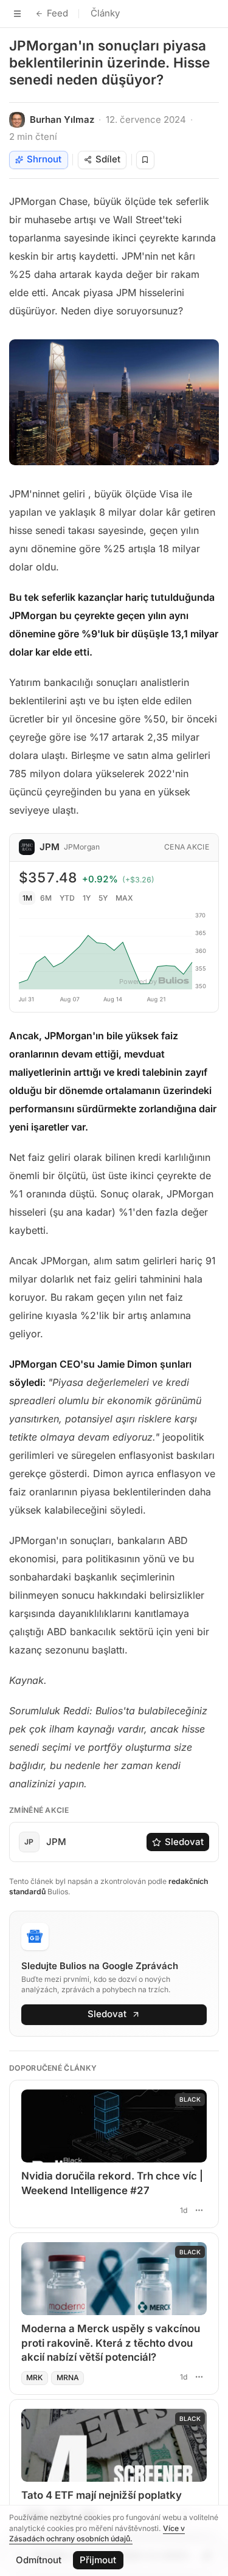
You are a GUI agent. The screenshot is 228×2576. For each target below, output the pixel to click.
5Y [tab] (103, 898)
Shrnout (44, 159)
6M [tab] (46, 898)
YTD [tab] (67, 898)
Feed (57, 13)
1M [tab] (27, 898)
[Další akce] (199, 2210)
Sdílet (108, 159)
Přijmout (98, 2560)
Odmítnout (39, 2560)
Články (105, 13)
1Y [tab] (87, 898)
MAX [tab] (124, 898)
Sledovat (184, 1842)
